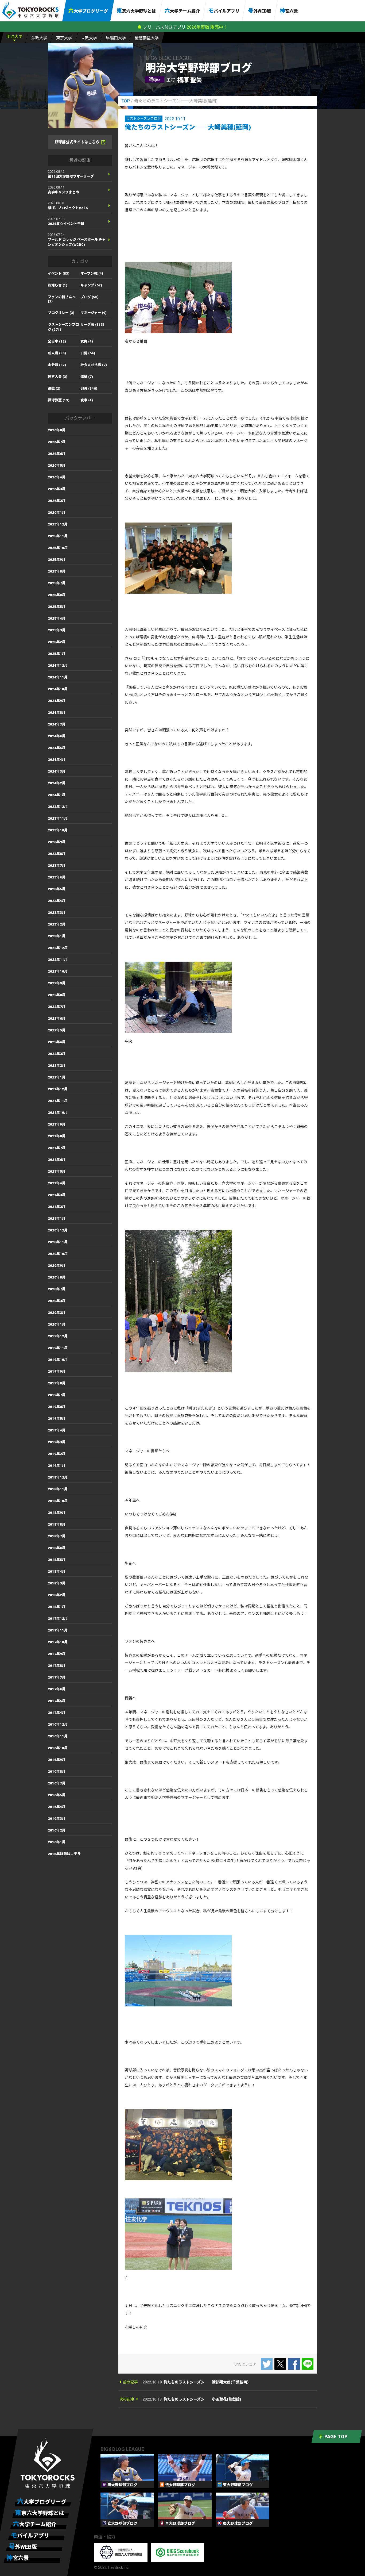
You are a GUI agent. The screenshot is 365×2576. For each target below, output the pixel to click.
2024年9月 (57, 701)
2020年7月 (57, 1289)
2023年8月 (57, 854)
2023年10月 (58, 830)
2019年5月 (57, 1418)
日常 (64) (88, 353)
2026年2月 (57, 501)
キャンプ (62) (91, 285)
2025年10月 (58, 548)
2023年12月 (58, 807)
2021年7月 (57, 1148)
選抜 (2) (54, 388)
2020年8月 (57, 1277)
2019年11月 (58, 1348)
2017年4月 (57, 1713)
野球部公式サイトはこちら (77, 142)
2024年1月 (57, 795)
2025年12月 (58, 524)
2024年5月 (57, 748)
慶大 (147, 38)
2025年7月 (57, 583)
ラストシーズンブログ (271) (63, 327)
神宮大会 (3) (58, 377)
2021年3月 (57, 1195)
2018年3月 (57, 1583)
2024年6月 (57, 736)
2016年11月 (58, 1736)
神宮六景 (289, 11)
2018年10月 (58, 1501)
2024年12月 (58, 665)
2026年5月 (57, 465)
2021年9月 (57, 1124)
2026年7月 (57, 442)
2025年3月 (57, 630)
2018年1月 (57, 1607)
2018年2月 (57, 1595)
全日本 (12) (57, 341)
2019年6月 (57, 1407)
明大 (14, 37)
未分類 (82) (57, 365)
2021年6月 (57, 1160)
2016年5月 (57, 1795)
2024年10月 (58, 689)
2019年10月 (58, 1360)
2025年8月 (57, 571)
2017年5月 (57, 1701)
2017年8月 (57, 1666)
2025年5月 (57, 607)
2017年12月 (58, 1619)
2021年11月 (58, 1101)
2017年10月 (58, 1642)
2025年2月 (57, 642)
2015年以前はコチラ (64, 1854)
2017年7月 (57, 1677)
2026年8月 (57, 430)
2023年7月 (57, 865)
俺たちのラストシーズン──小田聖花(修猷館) (202, 2399)
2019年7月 (57, 1395)
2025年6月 (57, 595)
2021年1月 (57, 1218)
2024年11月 (58, 677)
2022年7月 (57, 1007)
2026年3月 (57, 489)
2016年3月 (57, 1819)
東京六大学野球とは (136, 11)
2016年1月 (57, 1842)
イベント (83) (59, 273)
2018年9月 (57, 1513)
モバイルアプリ (224, 11)
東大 (64, 38)
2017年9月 (57, 1654)
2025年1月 (57, 654)
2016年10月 (58, 1748)
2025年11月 (58, 536)
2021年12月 (58, 1089)
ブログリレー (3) (61, 313)
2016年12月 (58, 1724)
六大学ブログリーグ (88, 11)
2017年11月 (58, 1630)
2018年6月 (57, 1548)
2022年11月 (58, 960)
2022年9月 (57, 983)
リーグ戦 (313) (92, 325)
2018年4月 (57, 1571)
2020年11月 (58, 1242)
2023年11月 (58, 818)
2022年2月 (57, 1066)
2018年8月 (57, 1524)
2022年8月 (57, 995)
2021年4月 (57, 1183)
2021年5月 (57, 1171)
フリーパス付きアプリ (164, 27)
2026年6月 (57, 454)
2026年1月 (57, 512)
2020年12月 (58, 1230)
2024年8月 (57, 713)
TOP (126, 101)
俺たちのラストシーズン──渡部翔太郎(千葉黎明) (206, 2382)
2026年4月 (57, 477)
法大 (39, 38)
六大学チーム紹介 (182, 11)
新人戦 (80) (57, 353)
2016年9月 (57, 1760)
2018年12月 (58, 1477)
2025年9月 (57, 560)
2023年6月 (57, 877)
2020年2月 (57, 1313)
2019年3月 (57, 1442)
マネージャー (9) (94, 313)
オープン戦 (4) (92, 273)
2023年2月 (57, 924)
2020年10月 (58, 1254)
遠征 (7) (87, 377)
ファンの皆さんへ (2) (62, 299)
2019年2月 (57, 1454)
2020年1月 (57, 1324)
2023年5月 (57, 889)
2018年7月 (57, 1536)
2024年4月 (57, 760)
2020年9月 (57, 1266)
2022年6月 (57, 1018)
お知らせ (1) (58, 285)
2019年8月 (57, 1383)
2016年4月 (57, 1807)
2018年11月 (58, 1489)
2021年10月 (58, 1113)
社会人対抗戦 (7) (94, 365)
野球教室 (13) (59, 400)
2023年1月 (57, 936)
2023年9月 (57, 842)
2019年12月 (58, 1336)
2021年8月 (57, 1136)
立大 (89, 38)
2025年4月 (57, 618)
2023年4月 (57, 901)
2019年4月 (57, 1430)
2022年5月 (57, 1030)
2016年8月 (57, 1771)
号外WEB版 (260, 11)
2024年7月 (57, 724)
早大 (116, 38)
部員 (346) (89, 388)
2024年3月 (57, 771)
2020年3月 (57, 1301)
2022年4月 (57, 1042)
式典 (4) (87, 341)
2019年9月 (57, 1371)
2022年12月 (58, 948)
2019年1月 (57, 1466)
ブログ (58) (90, 297)
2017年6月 (57, 1689)
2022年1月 (57, 1077)
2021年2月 (57, 1207)
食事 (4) (87, 400)
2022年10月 (58, 971)
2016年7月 (57, 1783)
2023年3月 (57, 913)
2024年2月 (57, 783)
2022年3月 (57, 1054)
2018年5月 (57, 1560)
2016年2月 (57, 1830)
